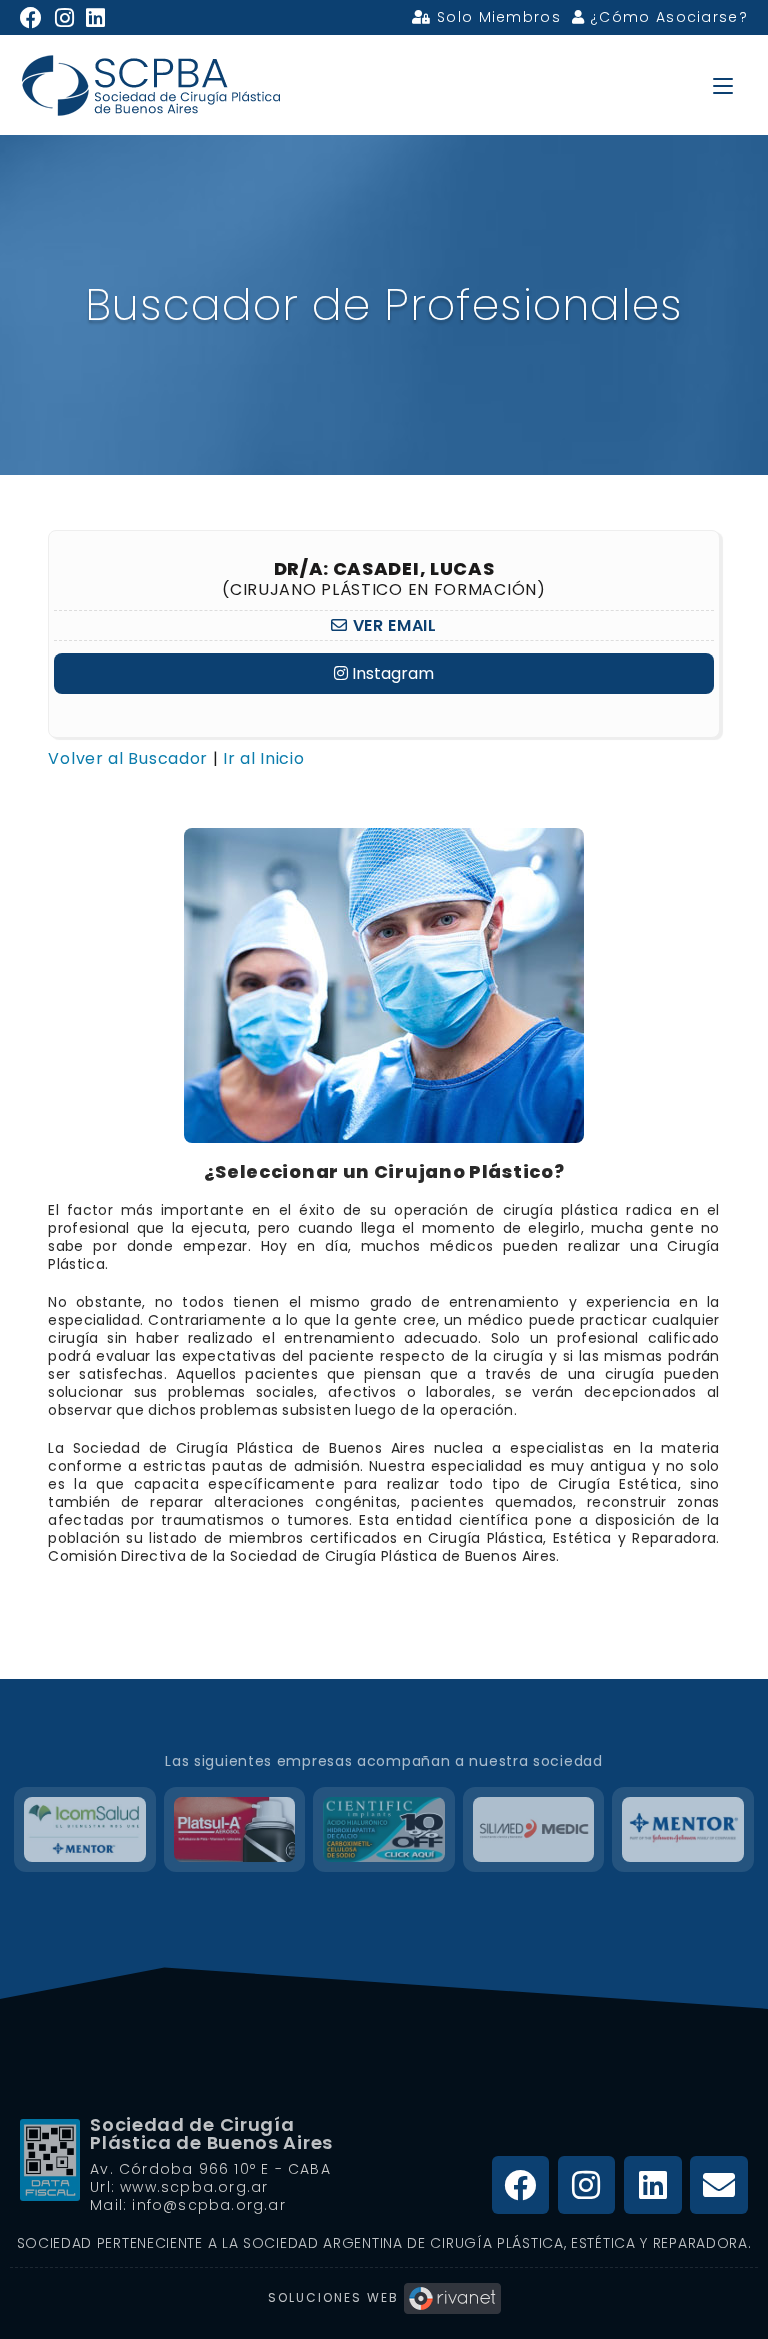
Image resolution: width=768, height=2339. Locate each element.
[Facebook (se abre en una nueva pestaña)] (34, 18)
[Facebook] (521, 2185)
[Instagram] (587, 2185)
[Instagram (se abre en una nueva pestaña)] (65, 18)
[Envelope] (719, 2185)
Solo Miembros (496, 17)
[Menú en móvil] (723, 84)
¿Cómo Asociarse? (666, 17)
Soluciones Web (336, 2297)
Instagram (391, 673)
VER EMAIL (392, 625)
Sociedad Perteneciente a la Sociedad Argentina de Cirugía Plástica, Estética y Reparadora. (384, 2243)
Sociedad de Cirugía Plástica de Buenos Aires (211, 2133)
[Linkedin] (653, 2185)
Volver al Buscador (128, 758)
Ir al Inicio (263, 758)
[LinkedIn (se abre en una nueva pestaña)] (96, 18)
